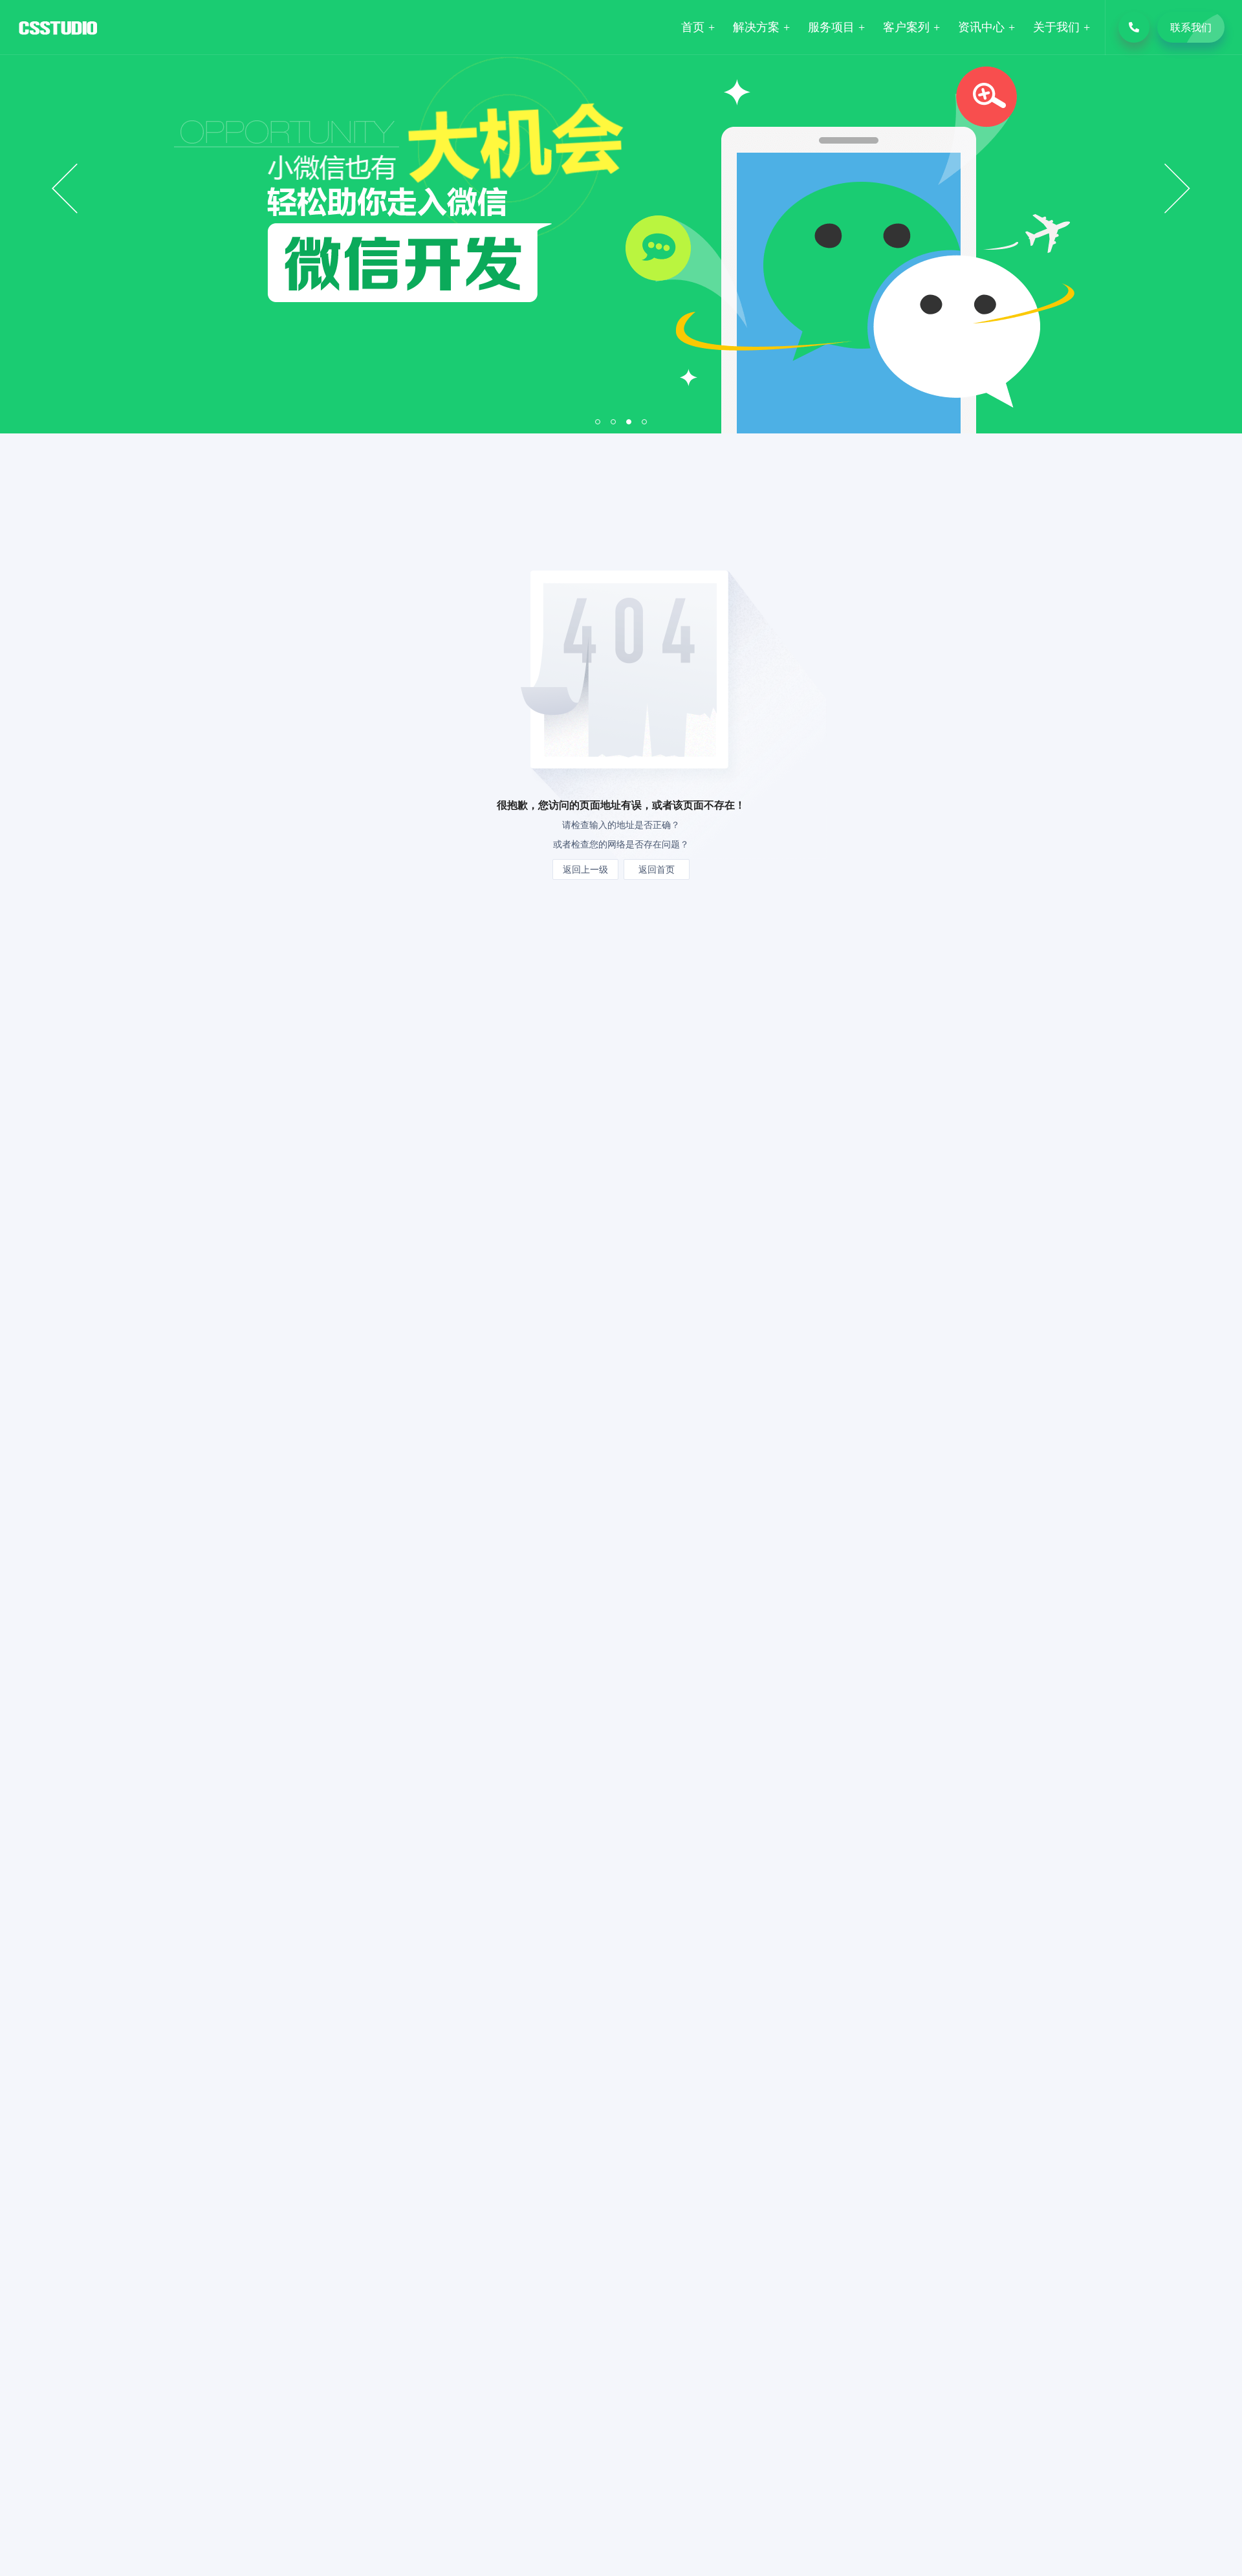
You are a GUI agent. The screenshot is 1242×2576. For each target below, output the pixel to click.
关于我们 (1056, 27)
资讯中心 (981, 27)
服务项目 (831, 27)
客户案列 (906, 27)
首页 (693, 27)
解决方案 (756, 27)
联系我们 (1191, 27)
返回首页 (657, 869)
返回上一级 (585, 869)
